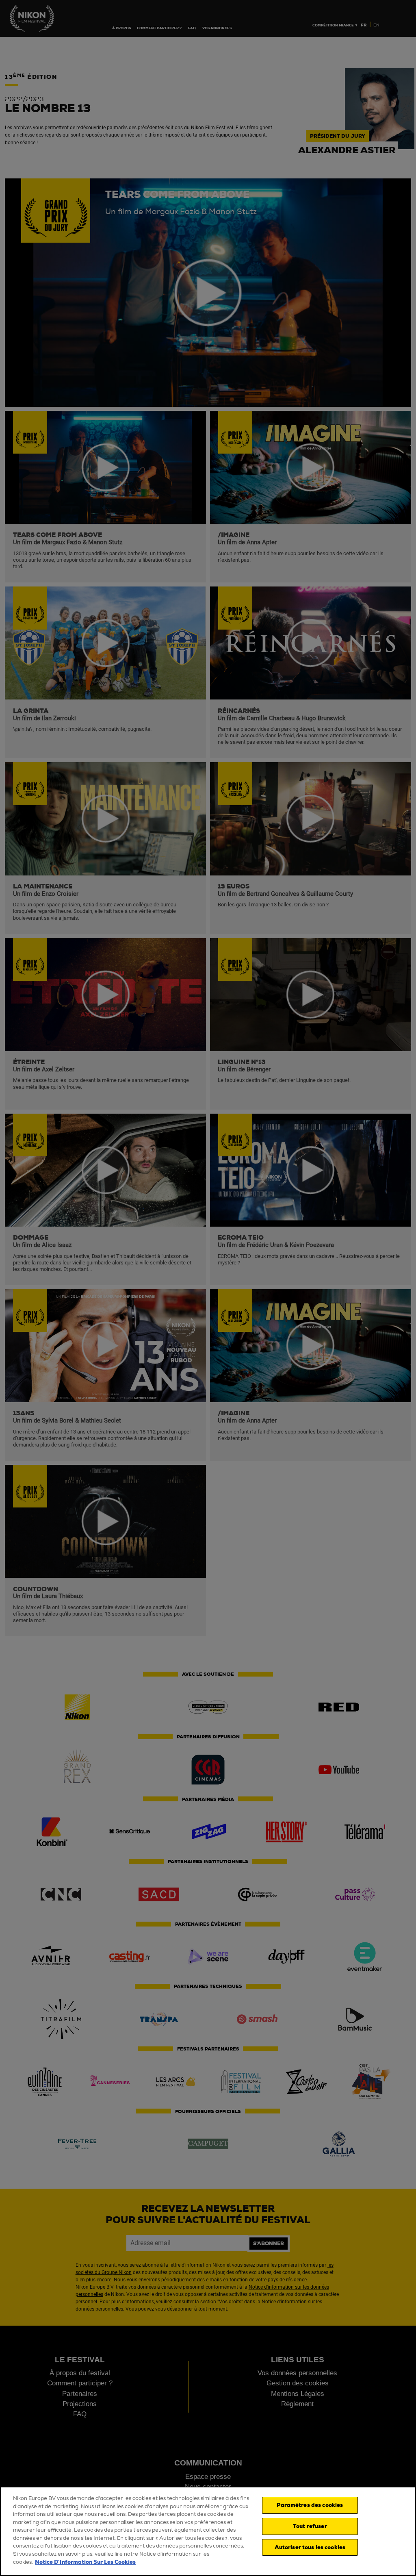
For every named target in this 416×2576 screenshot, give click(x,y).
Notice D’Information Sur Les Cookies (85, 2562)
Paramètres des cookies (310, 2505)
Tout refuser (310, 2526)
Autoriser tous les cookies (310, 2547)
